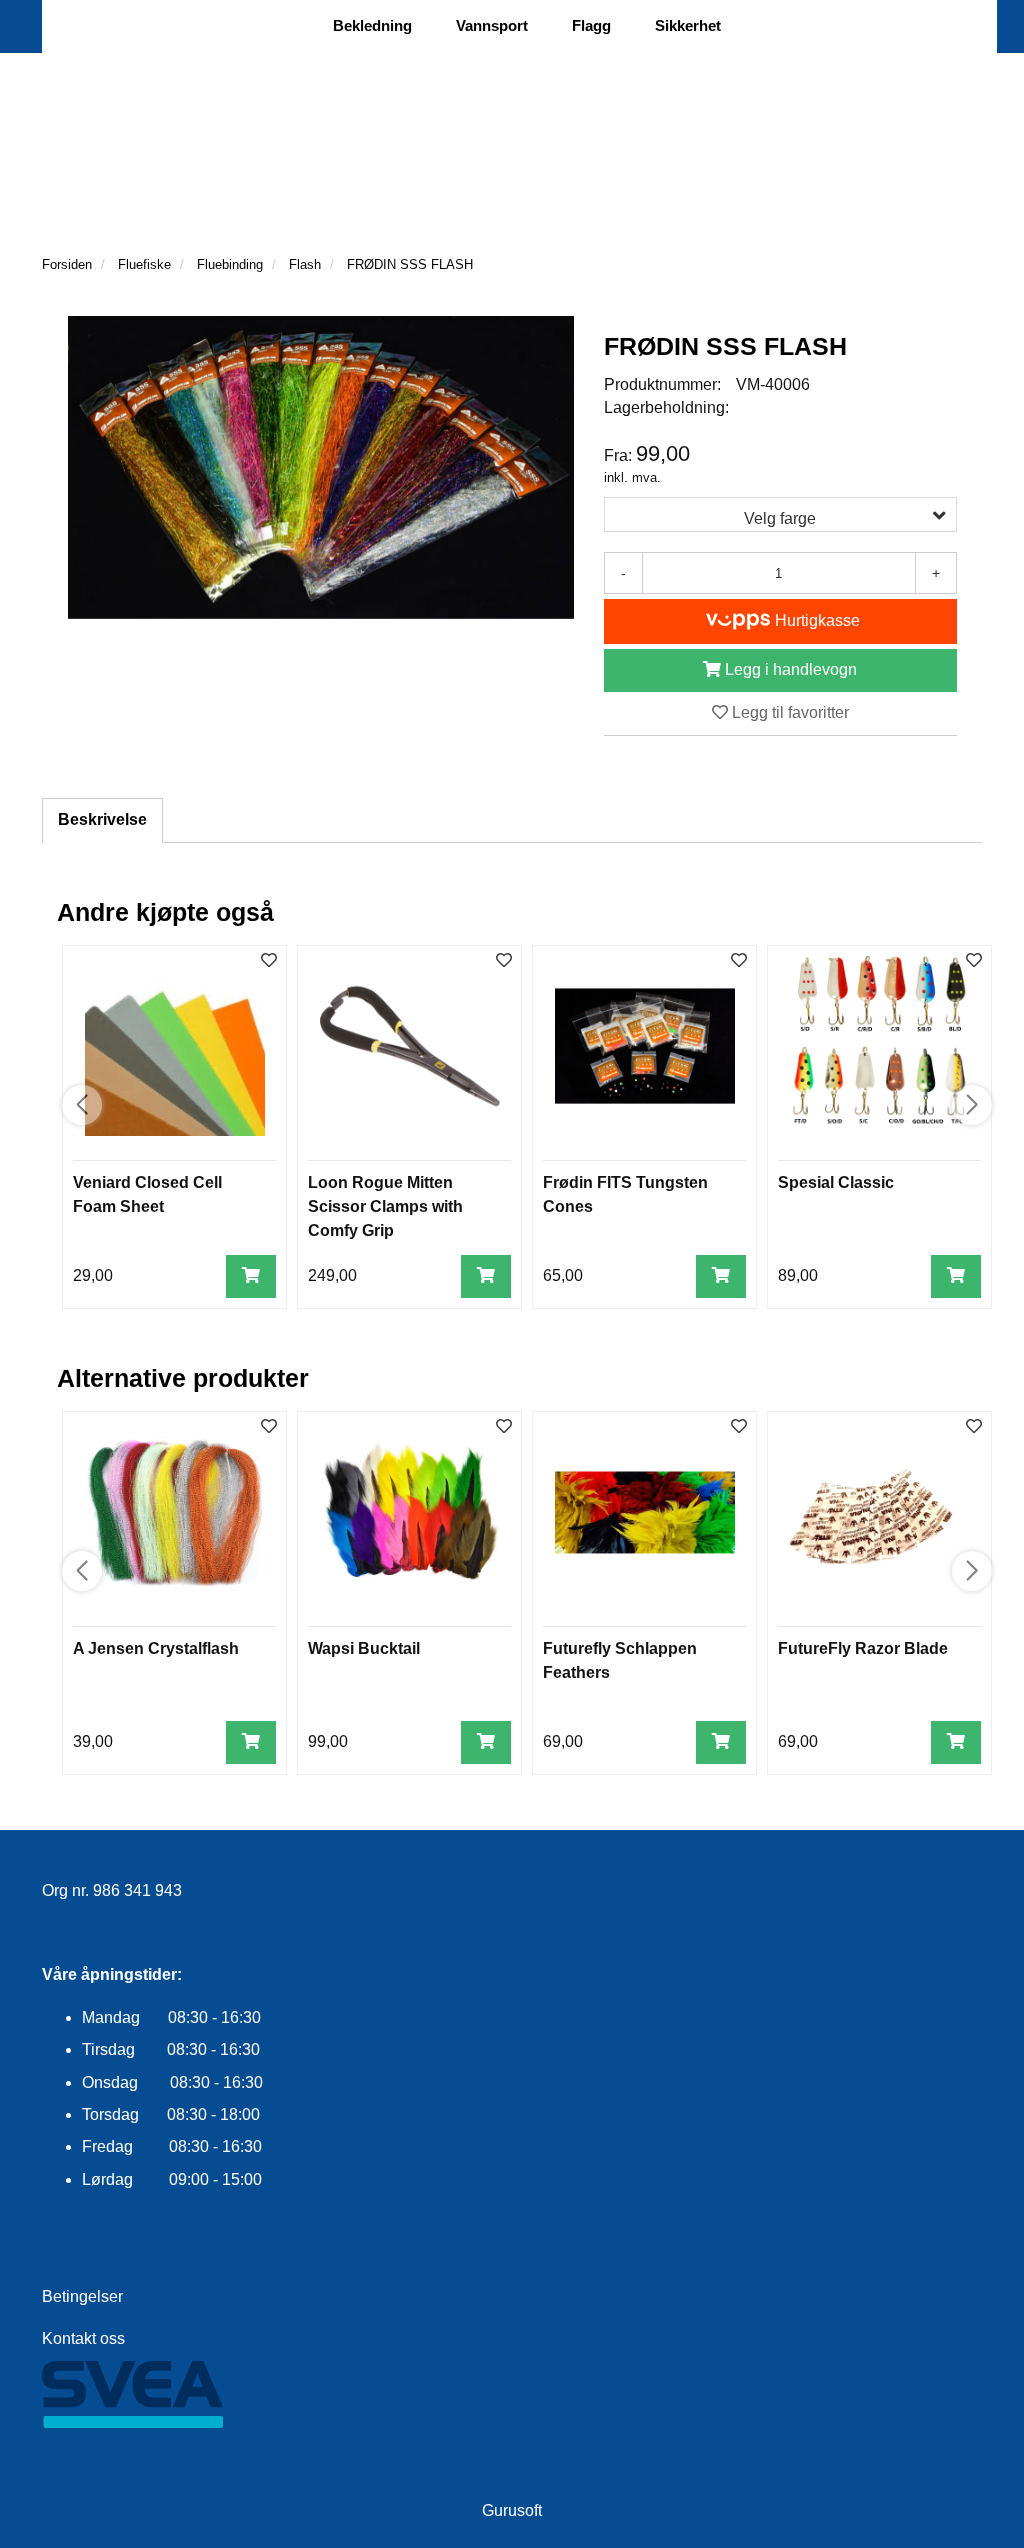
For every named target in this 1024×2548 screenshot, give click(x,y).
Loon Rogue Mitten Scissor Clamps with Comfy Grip (385, 1206)
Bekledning (372, 25)
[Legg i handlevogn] (251, 1276)
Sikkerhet (688, 25)
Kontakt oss (83, 2338)
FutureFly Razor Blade (863, 1648)
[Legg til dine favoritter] (269, 961)
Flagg (591, 25)
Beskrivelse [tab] (102, 819)
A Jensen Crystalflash (156, 1648)
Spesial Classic (836, 1182)
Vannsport (492, 25)
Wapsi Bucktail (364, 1648)
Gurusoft (512, 2510)
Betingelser (82, 2296)
